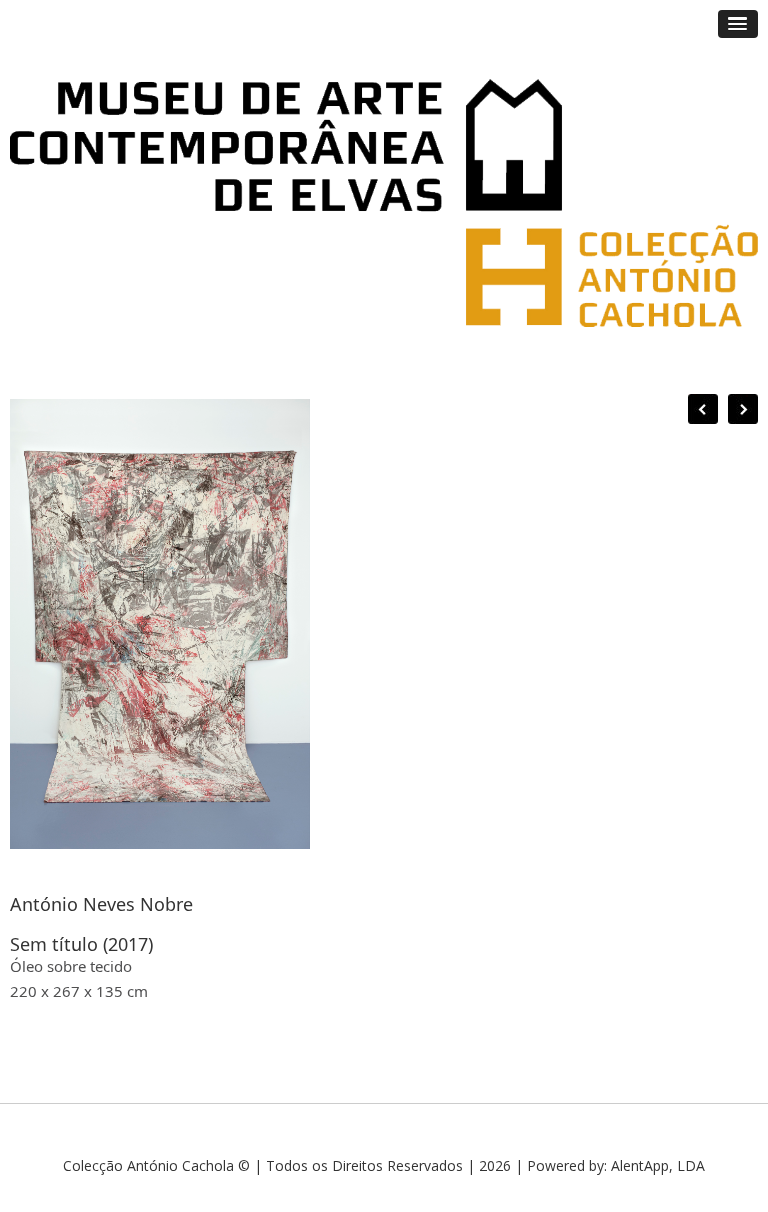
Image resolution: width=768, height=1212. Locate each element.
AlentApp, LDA (658, 1165)
